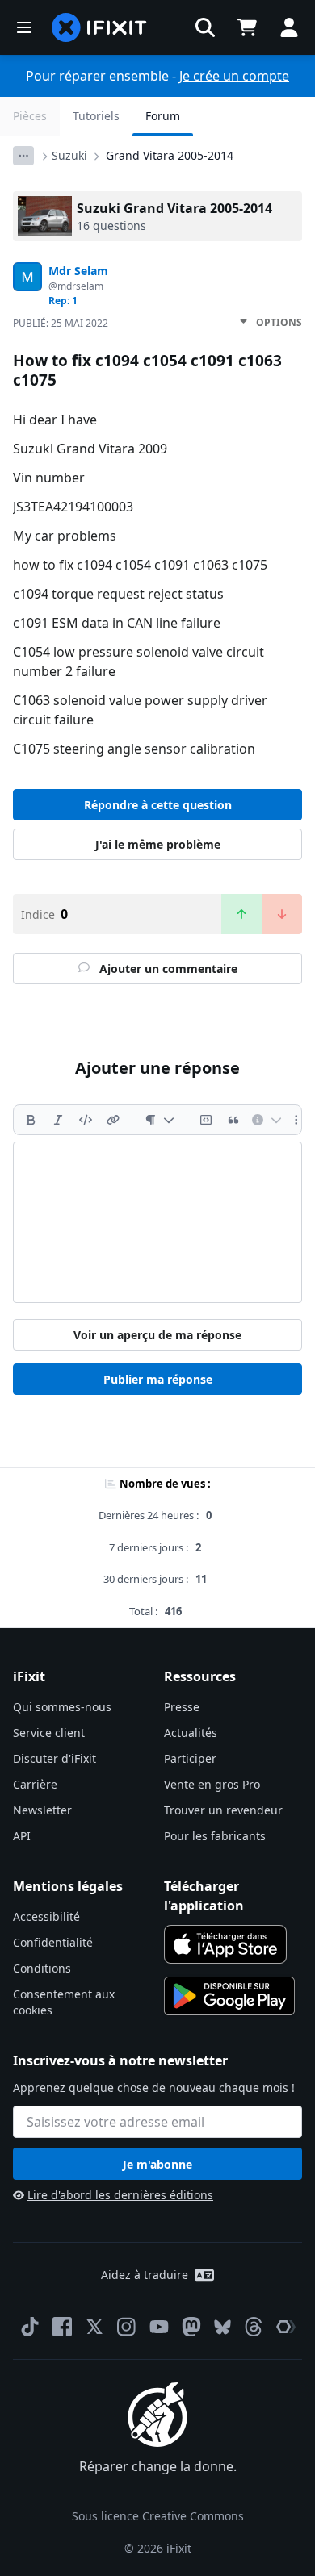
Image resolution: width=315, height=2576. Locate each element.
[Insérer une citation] (233, 1120)
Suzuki (69, 155)
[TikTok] (30, 2327)
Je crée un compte (234, 76)
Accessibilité (46, 1916)
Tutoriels (96, 116)
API (22, 1836)
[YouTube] (159, 2327)
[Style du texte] (160, 1120)
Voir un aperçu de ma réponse (157, 1335)
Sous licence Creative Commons (158, 2516)
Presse (182, 1707)
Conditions (42, 1968)
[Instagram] (127, 2327)
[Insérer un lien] (113, 1120)
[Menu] (24, 27)
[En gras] (31, 1120)
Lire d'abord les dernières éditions (120, 2195)
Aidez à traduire (145, 2275)
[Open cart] (247, 27)
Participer (190, 1758)
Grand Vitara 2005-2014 (170, 155)
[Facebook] (62, 2327)
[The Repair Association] (286, 2327)
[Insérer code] (86, 1120)
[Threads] (254, 2327)
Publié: (61, 323)
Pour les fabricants (215, 1836)
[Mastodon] (191, 2327)
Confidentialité (53, 1942)
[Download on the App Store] (225, 1944)
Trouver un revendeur (223, 1810)
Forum (163, 116)
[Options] (23, 156)
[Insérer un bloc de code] (206, 1120)
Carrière (35, 1784)
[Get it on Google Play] (229, 1996)
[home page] (99, 27)
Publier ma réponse (158, 1379)
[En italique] (58, 1120)
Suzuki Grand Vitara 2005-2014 (174, 208)
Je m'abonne (157, 2164)
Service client (49, 1733)
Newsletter (42, 1810)
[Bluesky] (223, 2327)
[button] (205, 27)
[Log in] (289, 27)
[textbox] (157, 1222)
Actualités (191, 1733)
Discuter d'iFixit (55, 1758)
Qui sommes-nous (62, 1707)
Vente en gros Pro (212, 1784)
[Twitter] (94, 2327)
